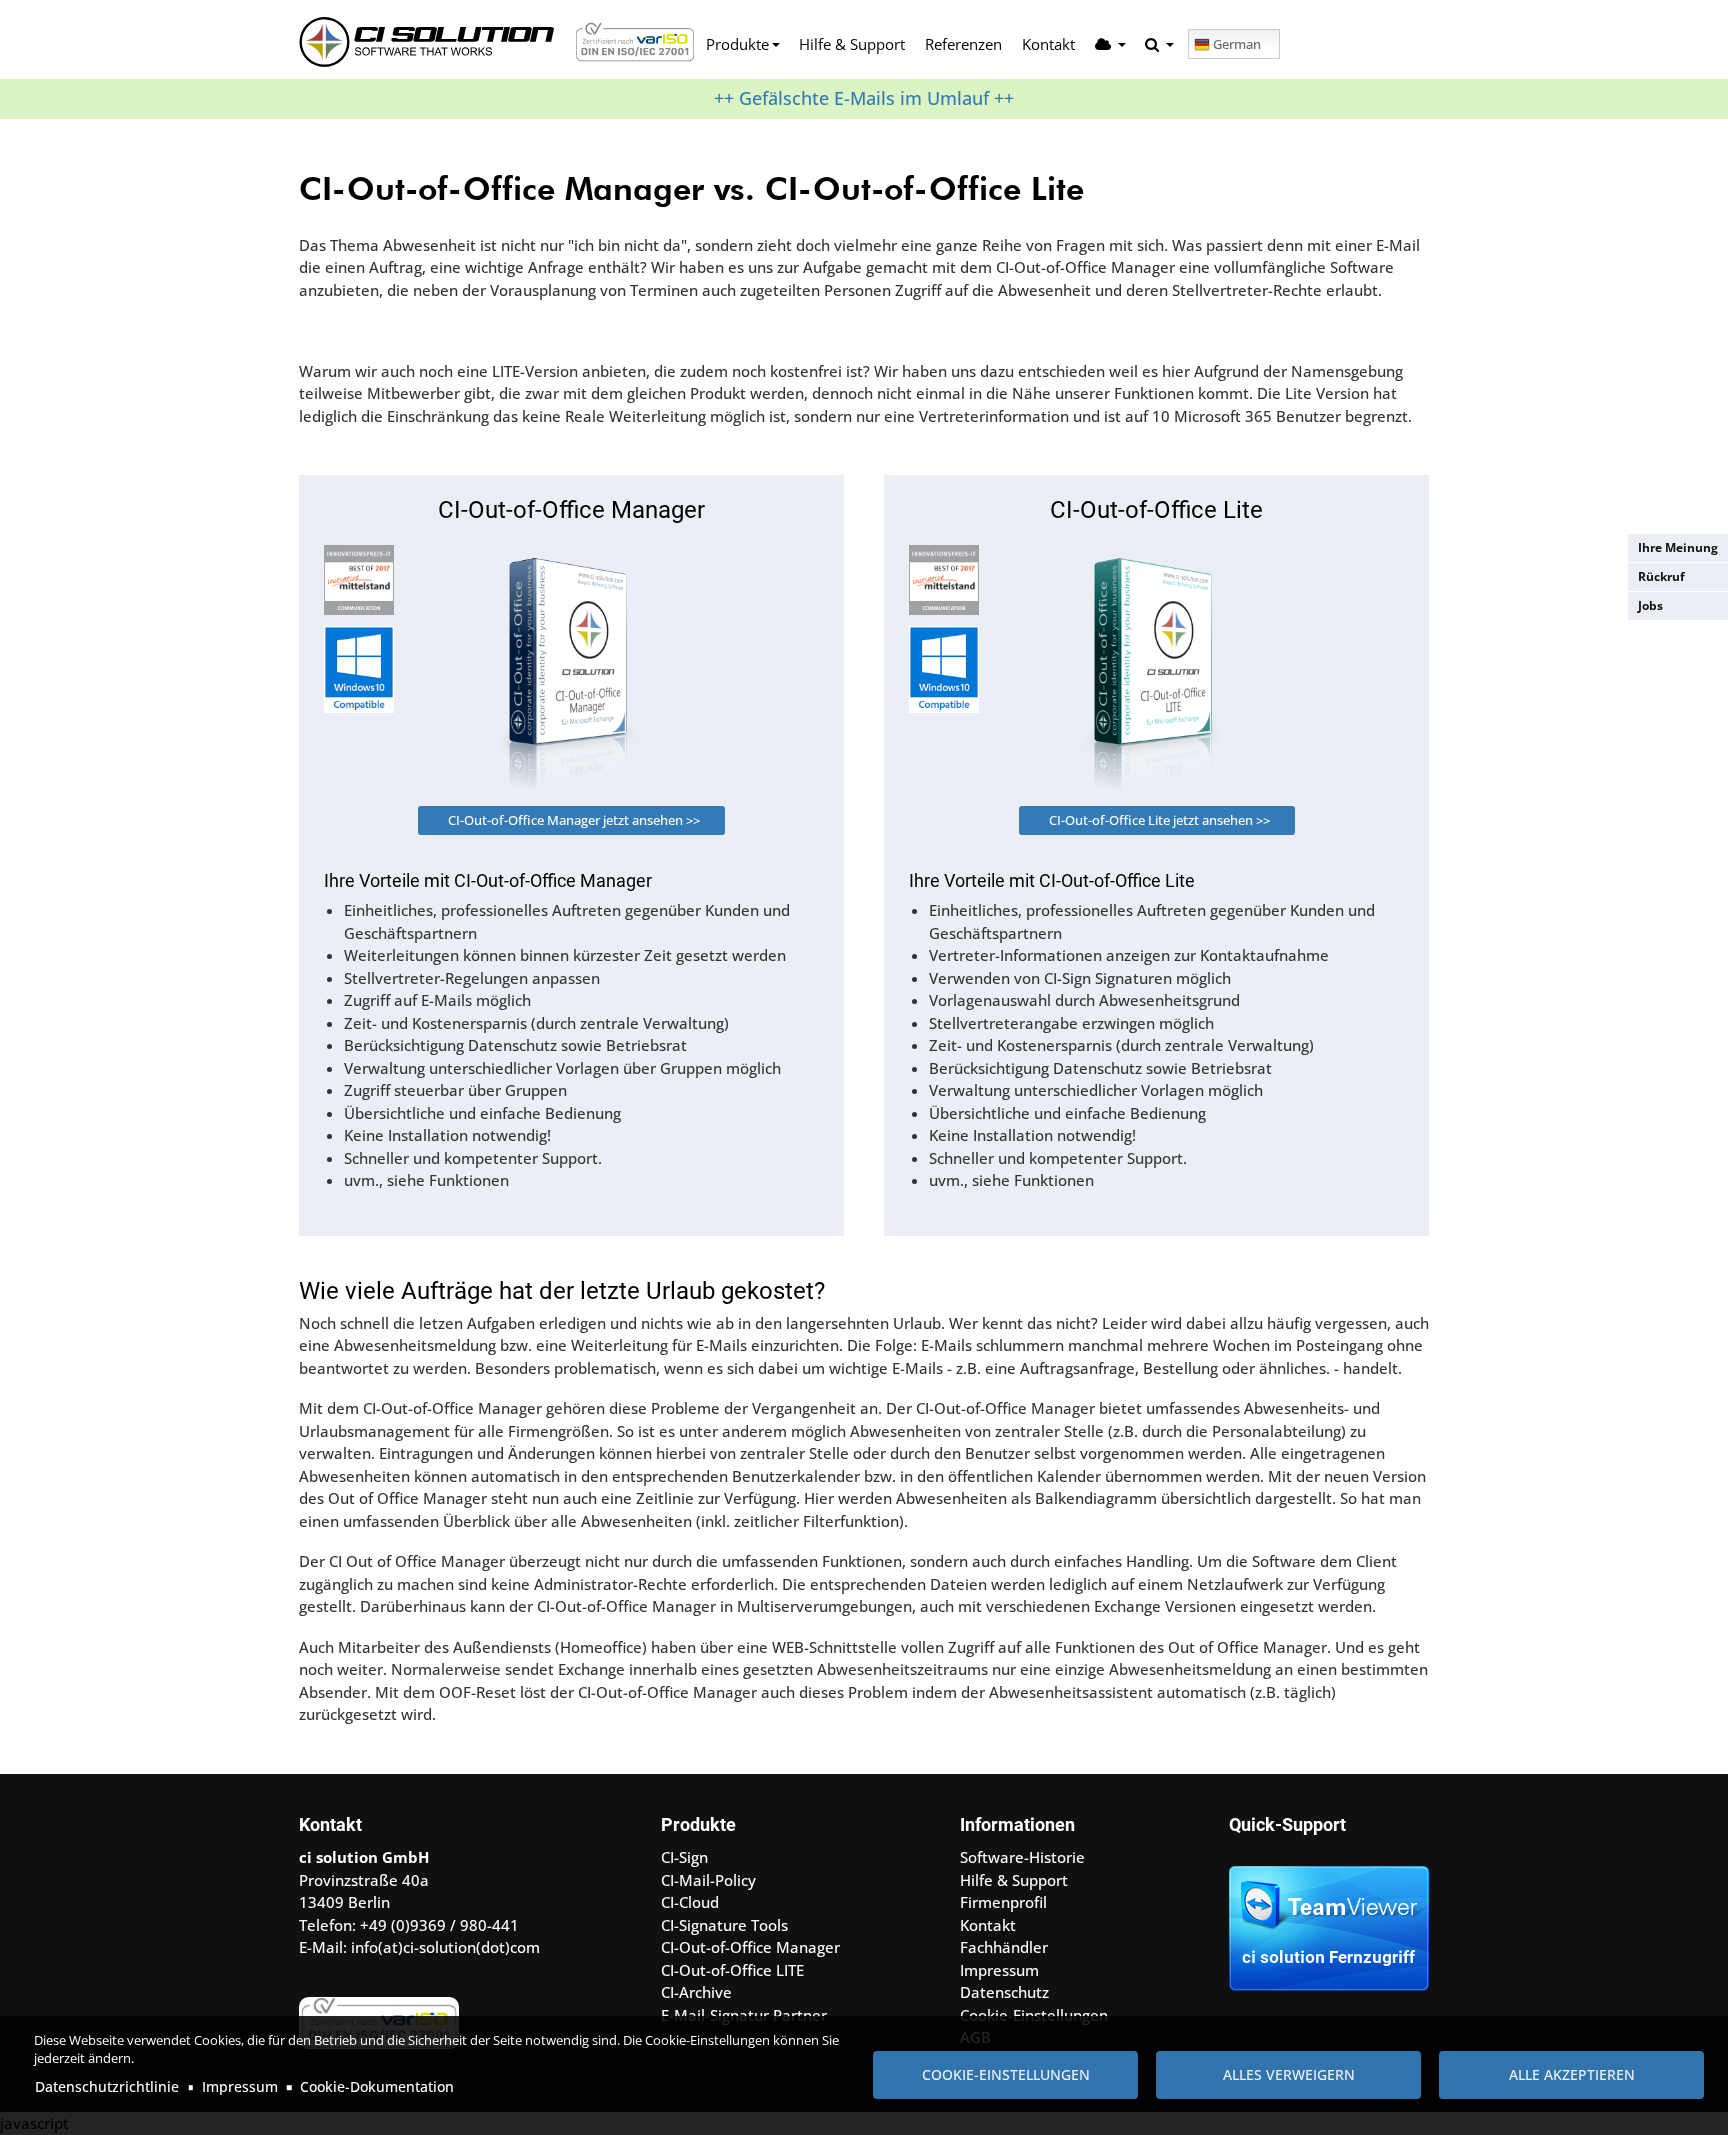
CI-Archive (696, 1992)
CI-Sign (684, 1857)
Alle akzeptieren (1572, 2074)
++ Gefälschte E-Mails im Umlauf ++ (864, 98)
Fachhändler (1004, 1947)
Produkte (737, 44)
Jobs (1650, 605)
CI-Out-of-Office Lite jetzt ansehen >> (1159, 820)
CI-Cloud (690, 1902)
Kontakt (1048, 44)
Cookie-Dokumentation (377, 2086)
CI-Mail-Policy (708, 1880)
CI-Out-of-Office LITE (732, 1970)
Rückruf (1661, 576)
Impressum (240, 2086)
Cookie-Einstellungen (1006, 2074)
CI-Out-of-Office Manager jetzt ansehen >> (574, 820)
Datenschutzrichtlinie (107, 2086)
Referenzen (963, 44)
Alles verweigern (1289, 2074)
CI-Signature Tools (724, 1925)
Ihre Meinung (1678, 547)
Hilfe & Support (852, 44)
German (1237, 44)
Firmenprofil (1003, 1902)
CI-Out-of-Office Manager (750, 1947)
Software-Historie (1022, 1857)
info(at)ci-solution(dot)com (445, 1947)
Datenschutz (1004, 1992)
